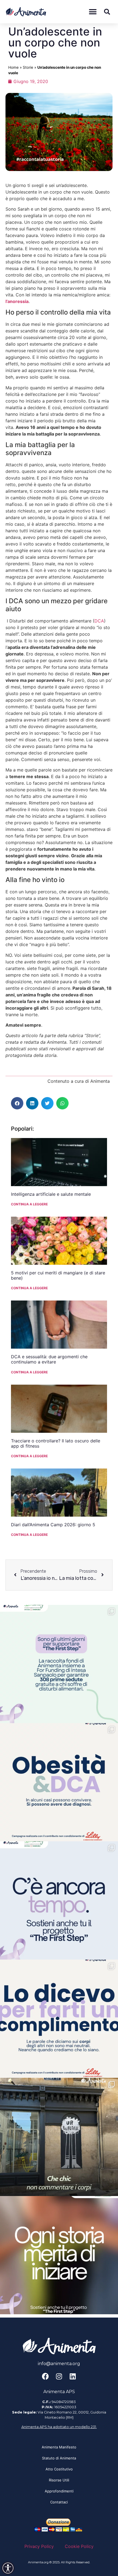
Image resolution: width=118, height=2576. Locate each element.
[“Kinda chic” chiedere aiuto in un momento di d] (59, 2137)
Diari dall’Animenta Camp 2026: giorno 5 (53, 1525)
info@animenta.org (59, 2364)
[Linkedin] (73, 2376)
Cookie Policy (79, 2546)
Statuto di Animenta (59, 2458)
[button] (93, 12)
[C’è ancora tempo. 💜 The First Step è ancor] (59, 1900)
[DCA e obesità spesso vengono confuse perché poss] (59, 1782)
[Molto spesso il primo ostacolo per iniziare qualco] (59, 2255)
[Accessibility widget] (8, 2568)
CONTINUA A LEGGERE (29, 1204)
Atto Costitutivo (59, 2469)
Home (13, 67)
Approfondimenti (59, 2491)
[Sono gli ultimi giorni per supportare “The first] (59, 1664)
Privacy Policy (39, 2546)
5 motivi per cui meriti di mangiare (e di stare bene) (58, 1275)
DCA (99, 621)
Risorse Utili (59, 2480)
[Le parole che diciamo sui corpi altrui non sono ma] (59, 2019)
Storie (28, 67)
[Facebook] (45, 2376)
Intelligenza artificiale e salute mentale (51, 1194)
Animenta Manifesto (59, 2447)
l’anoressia (17, 301)
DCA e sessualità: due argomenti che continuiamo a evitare (49, 1359)
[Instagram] (59, 2376)
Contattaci (59, 2502)
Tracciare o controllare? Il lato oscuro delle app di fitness (56, 1443)
